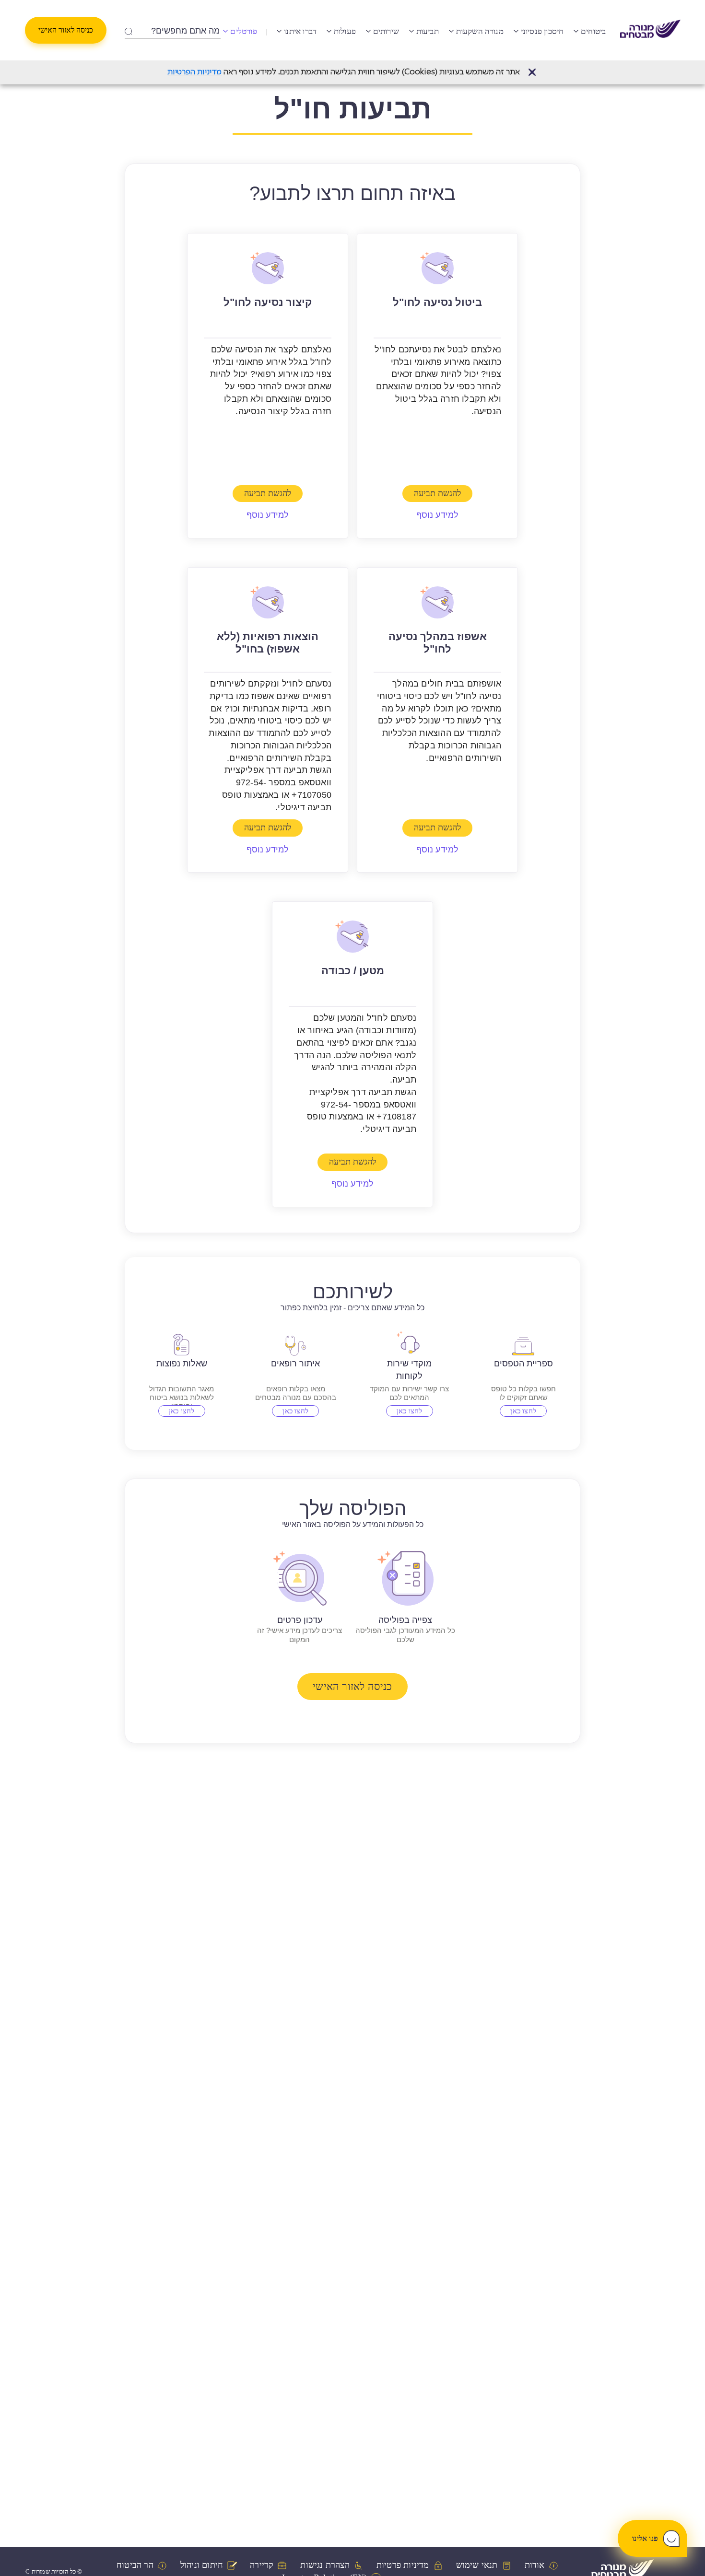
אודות (535, 2565)
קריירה (262, 2565)
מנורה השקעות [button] (480, 31)
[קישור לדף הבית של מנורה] (650, 30)
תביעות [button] (428, 31)
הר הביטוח (135, 2565)
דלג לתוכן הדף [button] (353, 7)
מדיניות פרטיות (403, 2565)
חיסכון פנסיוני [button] (542, 31)
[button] (532, 72)
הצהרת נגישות (325, 2565)
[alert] (352, 72)
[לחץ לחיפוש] (128, 29)
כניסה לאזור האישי (66, 30)
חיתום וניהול (202, 2565)
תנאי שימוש (477, 2565)
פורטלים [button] (243, 31)
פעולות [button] (345, 31)
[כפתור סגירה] (532, 72)
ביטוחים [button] (593, 31)
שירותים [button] (386, 31)
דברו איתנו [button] (300, 31)
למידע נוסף (438, 515)
